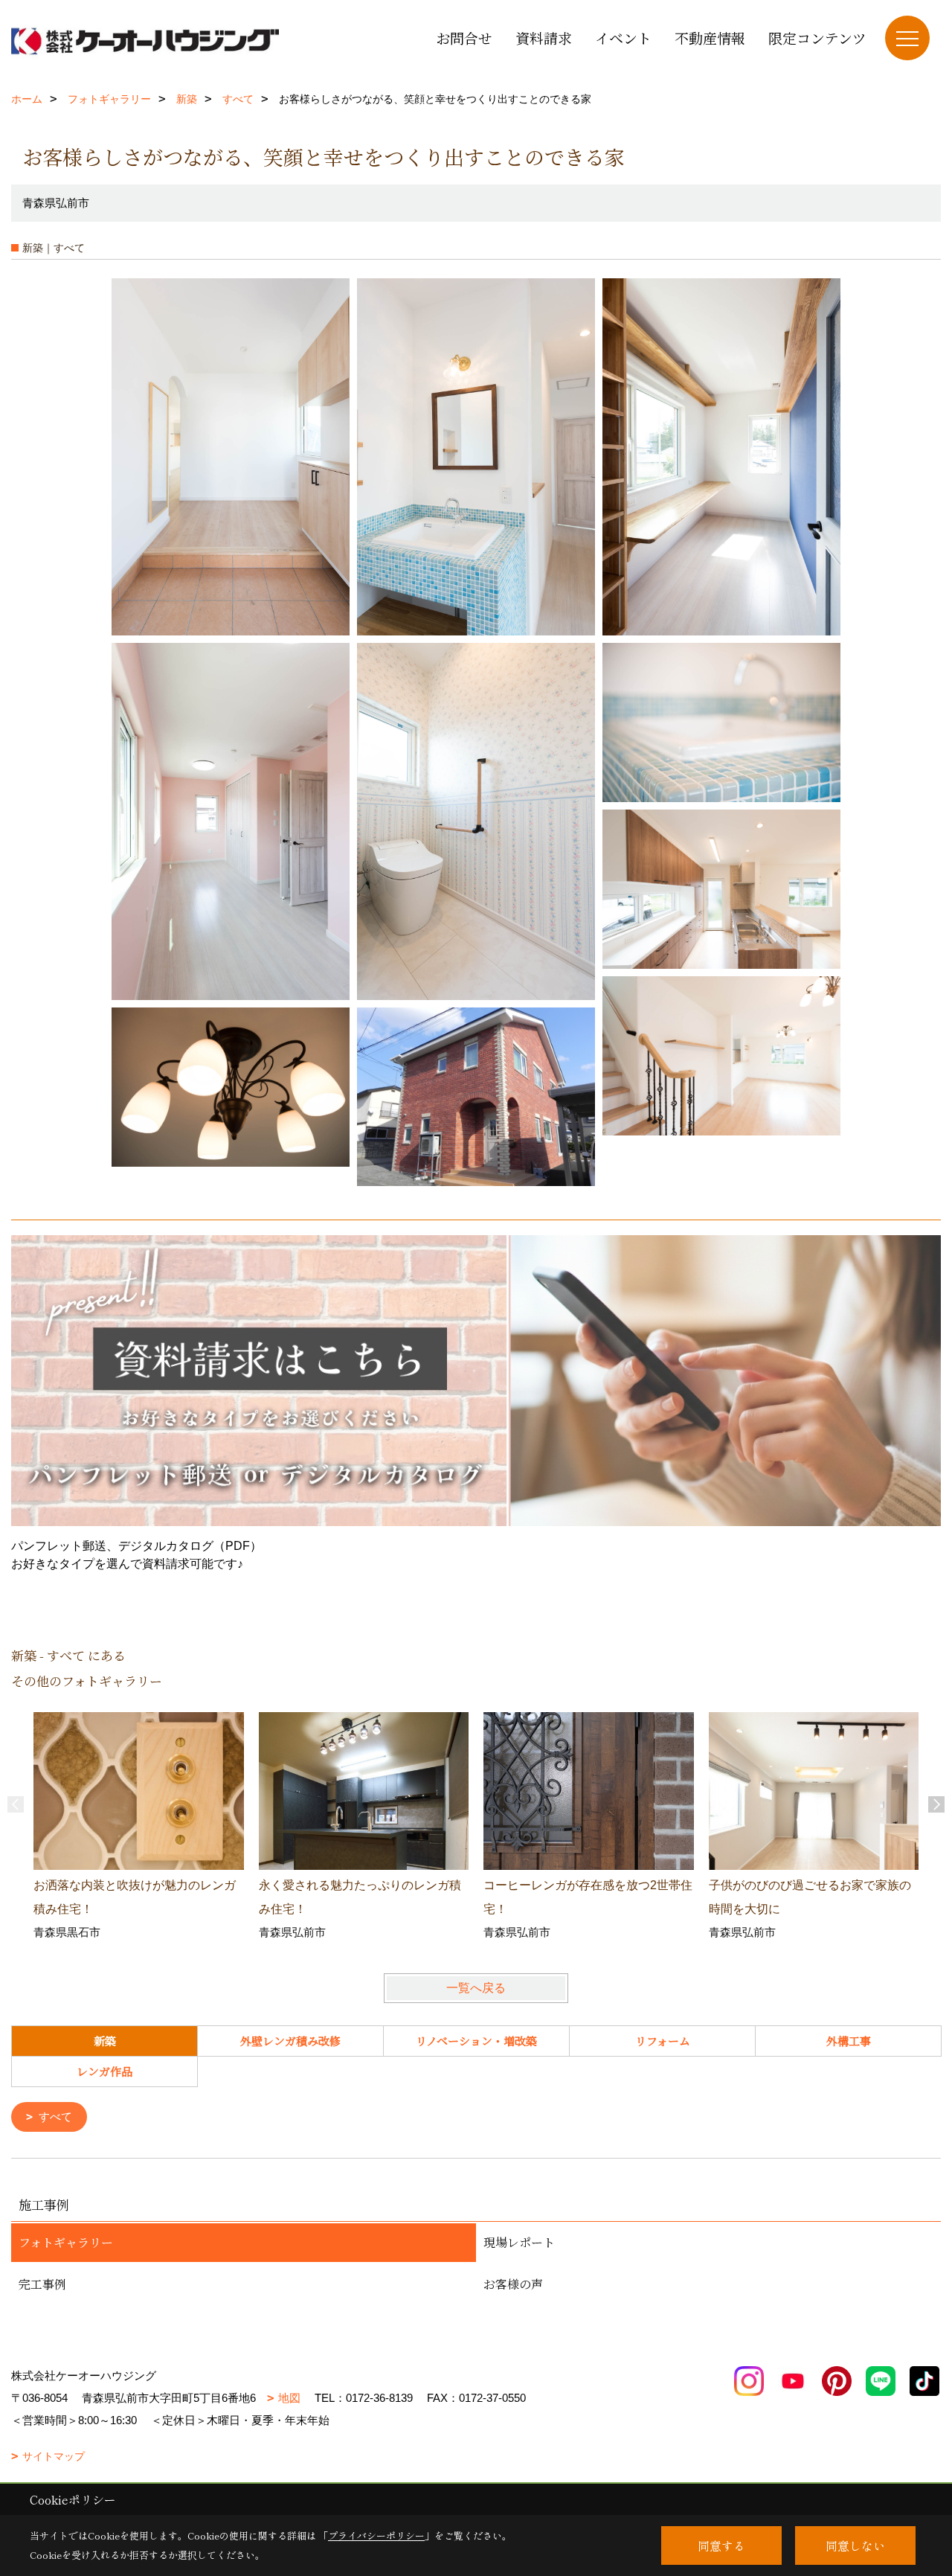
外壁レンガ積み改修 (290, 2041)
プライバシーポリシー (376, 2535)
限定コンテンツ (817, 38)
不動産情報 (710, 38)
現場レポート (519, 2242)
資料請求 (544, 38)
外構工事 (849, 2041)
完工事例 (42, 2284)
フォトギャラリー (66, 2242)
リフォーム (663, 2041)
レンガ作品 (104, 2071)
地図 (289, 2398)
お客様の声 (513, 2284)
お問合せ (464, 38)
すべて (55, 2117)
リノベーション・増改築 (476, 2041)
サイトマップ (54, 2456)
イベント (623, 38)
